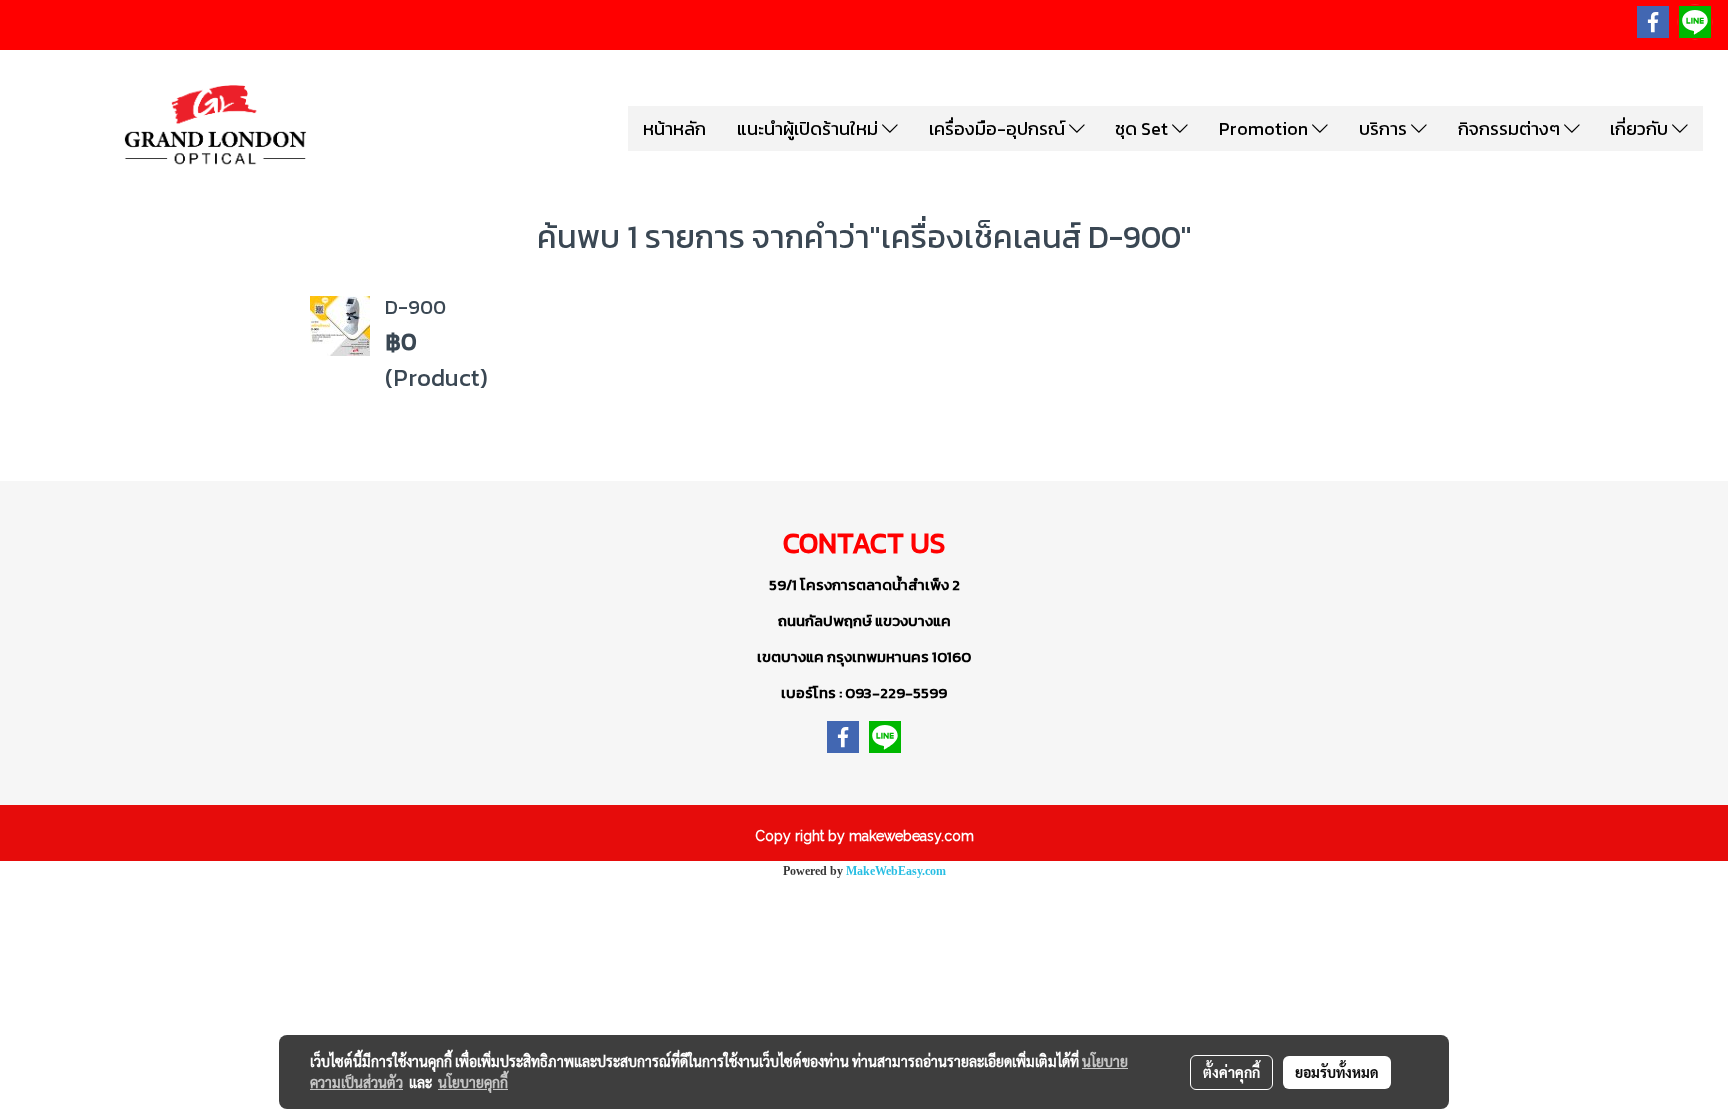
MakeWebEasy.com (896, 871)
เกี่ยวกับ (1641, 128)
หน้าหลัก (674, 128)
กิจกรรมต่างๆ (1511, 128)
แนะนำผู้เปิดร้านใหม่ (809, 128)
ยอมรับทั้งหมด (1337, 1072)
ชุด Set (1143, 128)
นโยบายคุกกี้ (473, 1082)
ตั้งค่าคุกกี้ (1231, 1072)
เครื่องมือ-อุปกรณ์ (999, 128)
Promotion (1265, 128)
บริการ (1385, 128)
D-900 (415, 307)
